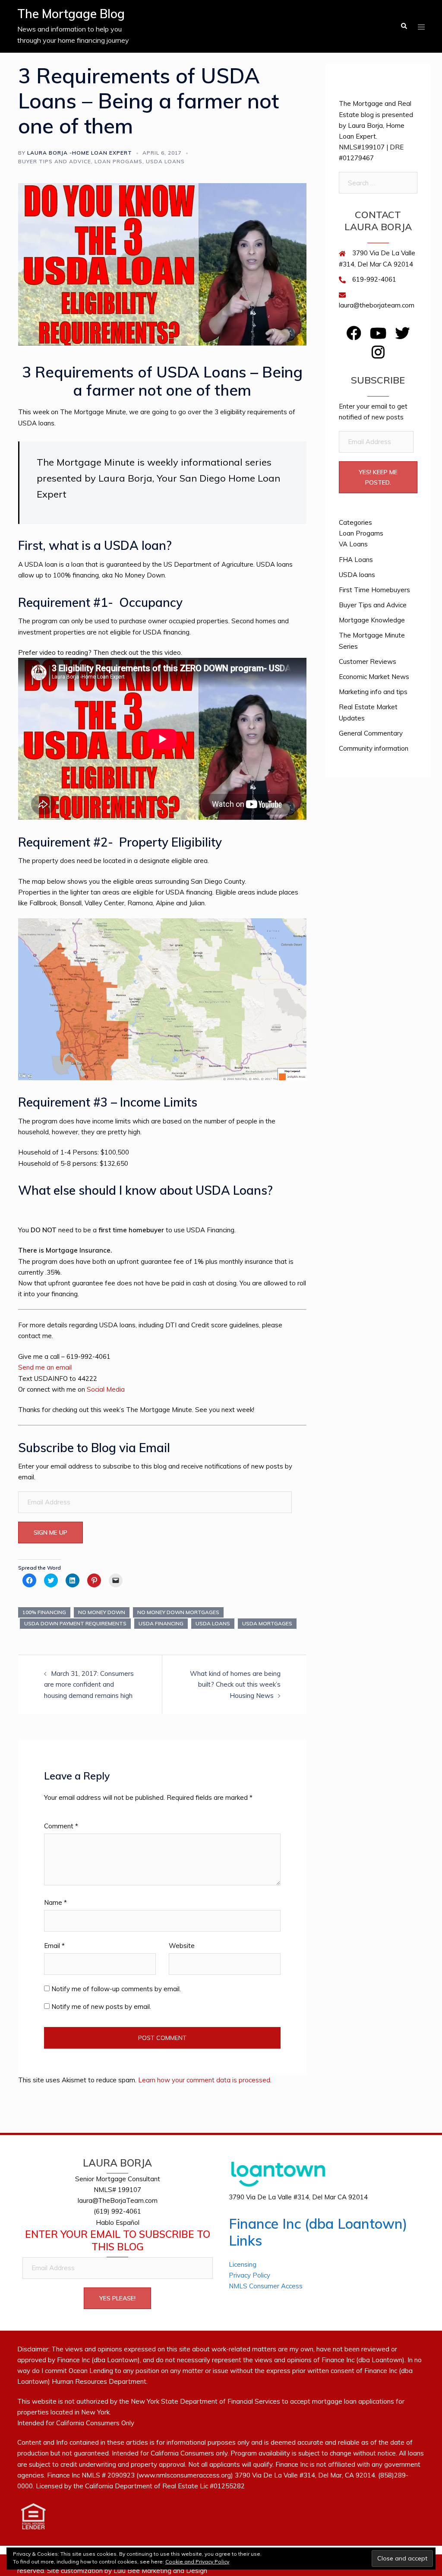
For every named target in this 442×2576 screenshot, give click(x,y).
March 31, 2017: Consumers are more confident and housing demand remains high (89, 1684)
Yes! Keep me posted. (378, 477)
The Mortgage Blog (71, 14)
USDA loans (165, 161)
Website (182, 1946)
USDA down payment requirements (75, 1623)
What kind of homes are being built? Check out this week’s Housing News (235, 1684)
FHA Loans (356, 560)
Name (55, 1902)
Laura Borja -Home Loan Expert (80, 153)
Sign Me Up (51, 1532)
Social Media (106, 1389)
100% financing (44, 1612)
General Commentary (371, 733)
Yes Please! (117, 2298)
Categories (355, 522)
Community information (374, 748)
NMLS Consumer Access (266, 2286)
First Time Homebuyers (374, 590)
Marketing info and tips (373, 692)
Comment (61, 1826)
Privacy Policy (249, 2275)
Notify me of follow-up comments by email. (116, 1989)
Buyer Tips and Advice (55, 161)
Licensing (243, 2264)
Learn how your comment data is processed (204, 2080)
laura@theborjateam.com (377, 305)
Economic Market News (374, 677)
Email (54, 1946)
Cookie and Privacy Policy (197, 2562)
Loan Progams (118, 161)
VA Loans (353, 544)
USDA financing (161, 1623)
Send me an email (45, 1367)
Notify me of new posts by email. (101, 2007)
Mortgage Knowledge (372, 620)
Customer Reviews (368, 661)
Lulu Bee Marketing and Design (160, 2571)
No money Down (102, 1612)
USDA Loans (213, 1623)
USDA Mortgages (267, 1623)
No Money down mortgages (178, 1612)
